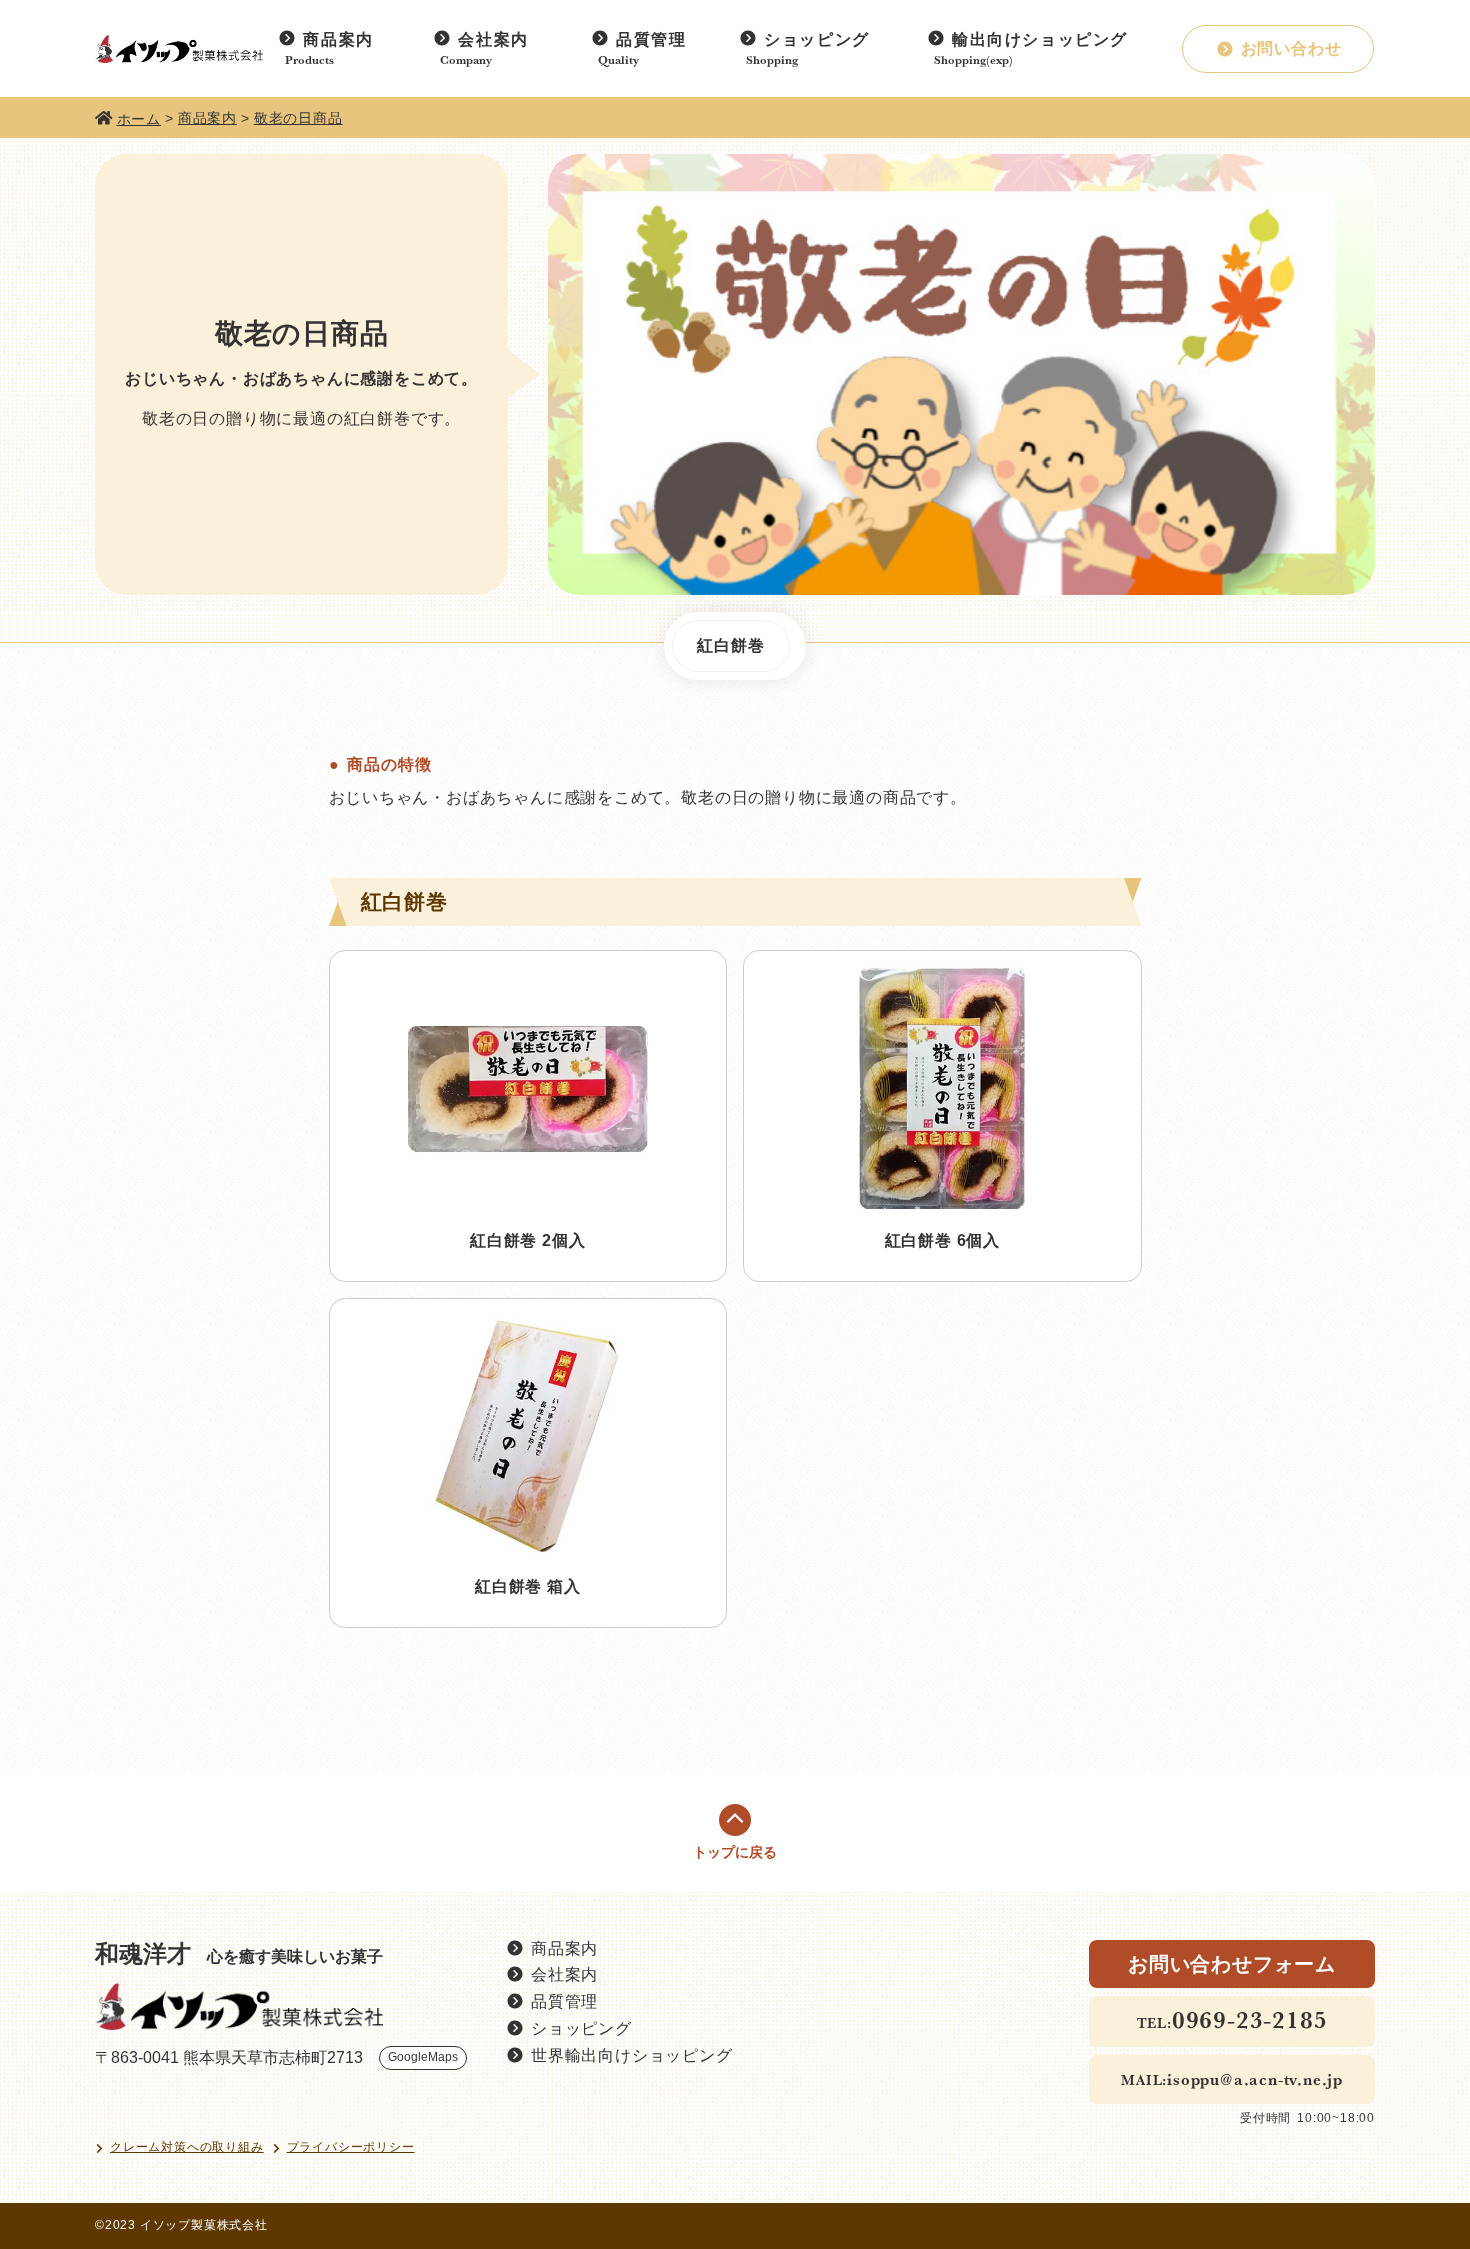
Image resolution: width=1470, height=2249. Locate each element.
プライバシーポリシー (351, 2147)
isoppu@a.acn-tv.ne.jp (1255, 2079)
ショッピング (817, 39)
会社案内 (493, 39)
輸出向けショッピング (1040, 39)
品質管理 (651, 39)
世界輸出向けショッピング (632, 2055)
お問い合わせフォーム (1232, 1964)
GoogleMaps (423, 2057)
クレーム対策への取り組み (187, 2147)
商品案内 (338, 39)
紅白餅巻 (730, 645)
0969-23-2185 (1250, 2019)
